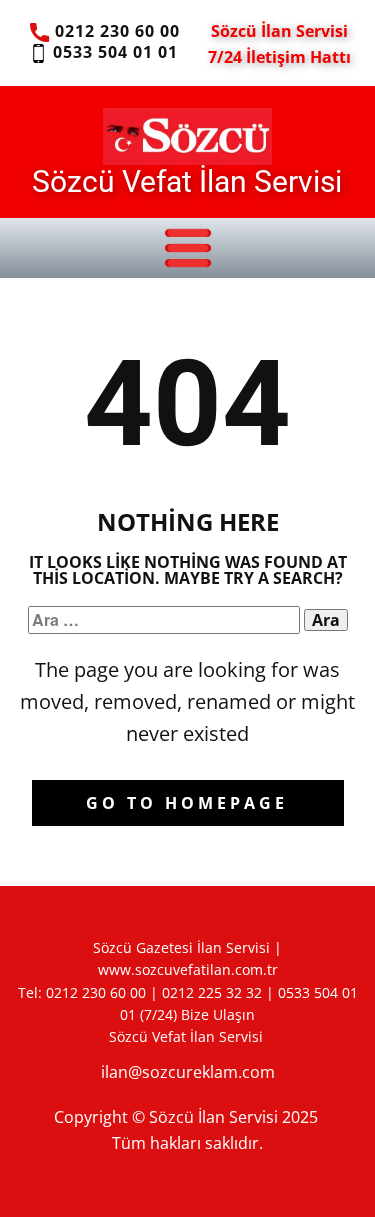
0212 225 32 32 (212, 992)
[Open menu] (188, 248)
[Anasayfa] (187, 136)
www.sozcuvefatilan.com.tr (188, 969)
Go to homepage (187, 803)
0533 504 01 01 (113, 52)
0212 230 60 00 (114, 31)
